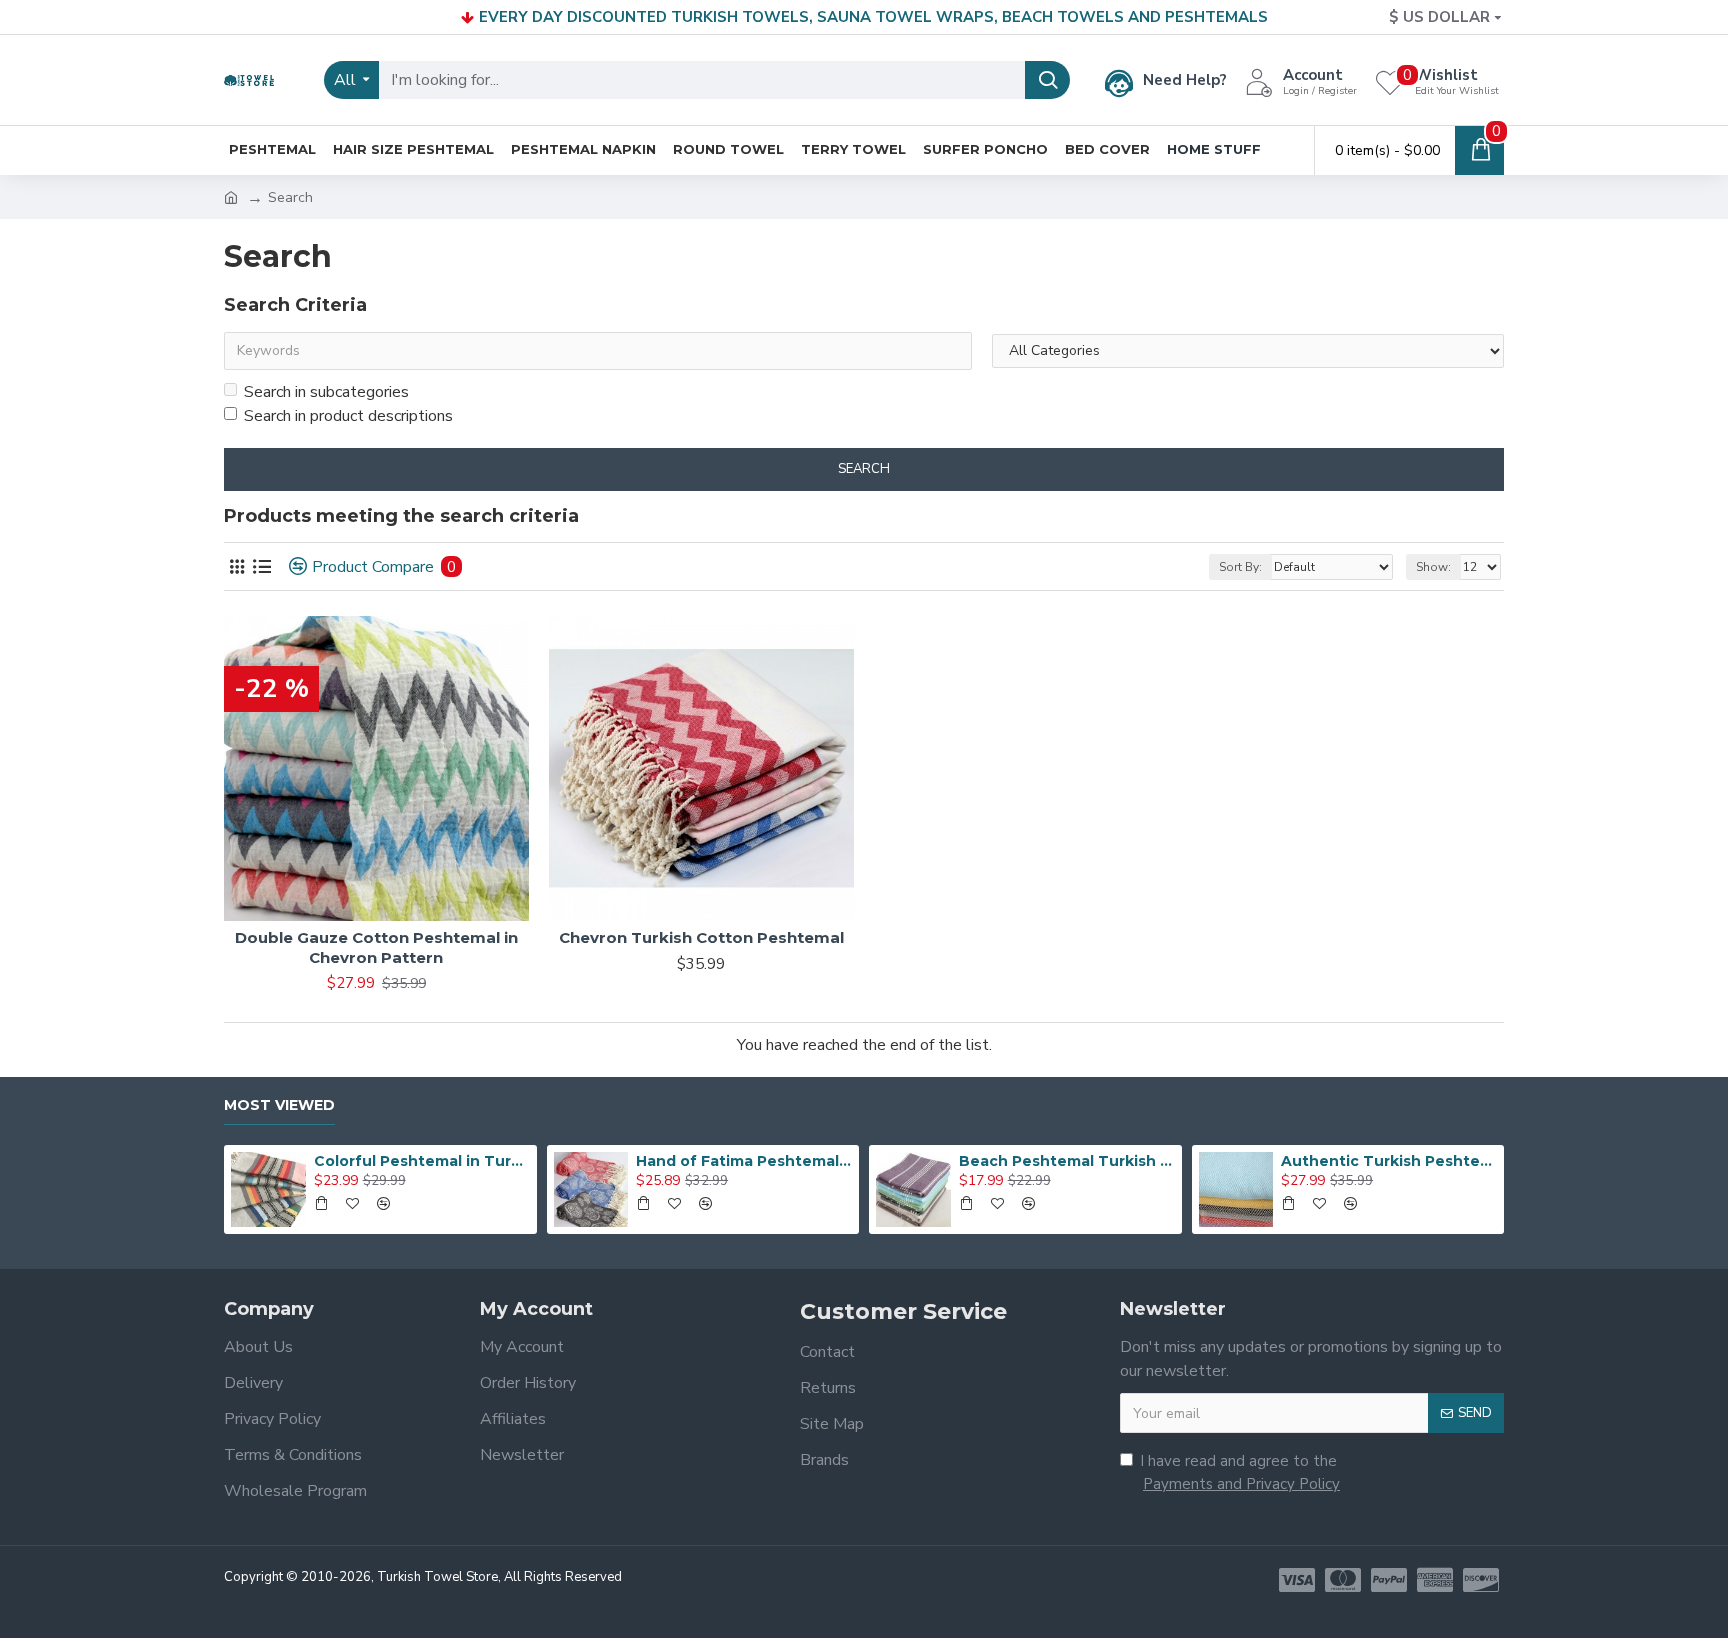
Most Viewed (279, 1105)
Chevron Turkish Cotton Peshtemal (701, 937)
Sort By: (1240, 567)
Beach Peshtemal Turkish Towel (1067, 1161)
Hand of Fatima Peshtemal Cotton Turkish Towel (744, 1161)
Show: (1433, 567)
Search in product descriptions (348, 416)
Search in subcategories (326, 392)
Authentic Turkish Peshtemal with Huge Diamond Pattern (1389, 1161)
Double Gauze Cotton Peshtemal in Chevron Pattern (376, 947)
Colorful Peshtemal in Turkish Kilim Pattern (422, 1161)
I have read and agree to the (1240, 1472)
